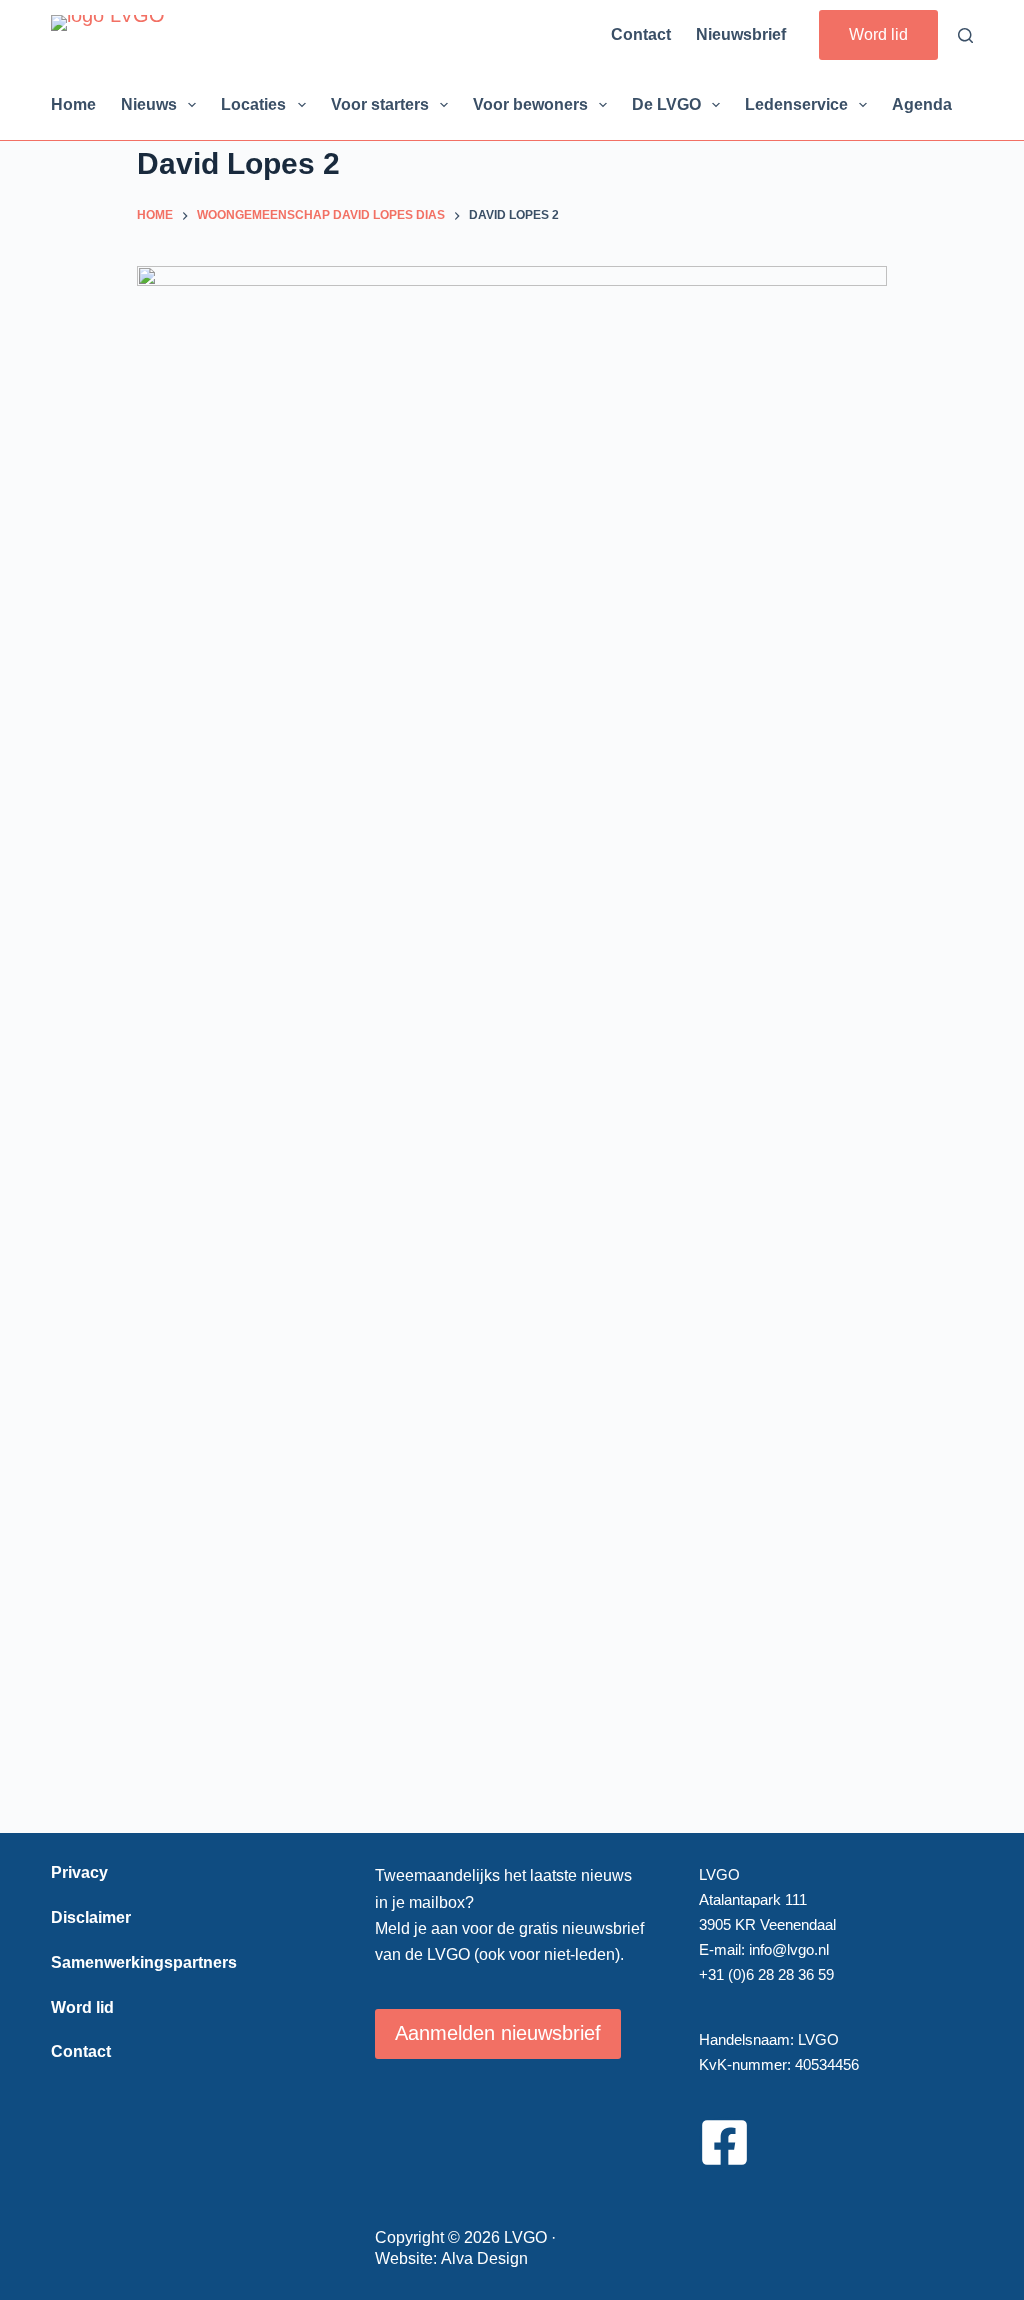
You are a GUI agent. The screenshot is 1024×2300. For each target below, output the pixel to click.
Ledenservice (796, 104)
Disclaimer (91, 1917)
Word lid (878, 34)
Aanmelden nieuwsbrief (498, 2033)
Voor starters (380, 104)
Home (73, 104)
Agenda (922, 104)
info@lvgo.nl (789, 1949)
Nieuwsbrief (741, 34)
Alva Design (484, 2258)
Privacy (79, 1872)
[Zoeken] (965, 35)
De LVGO (666, 104)
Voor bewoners (530, 104)
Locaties (253, 104)
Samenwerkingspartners (144, 1962)
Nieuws (149, 104)
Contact (641, 34)
